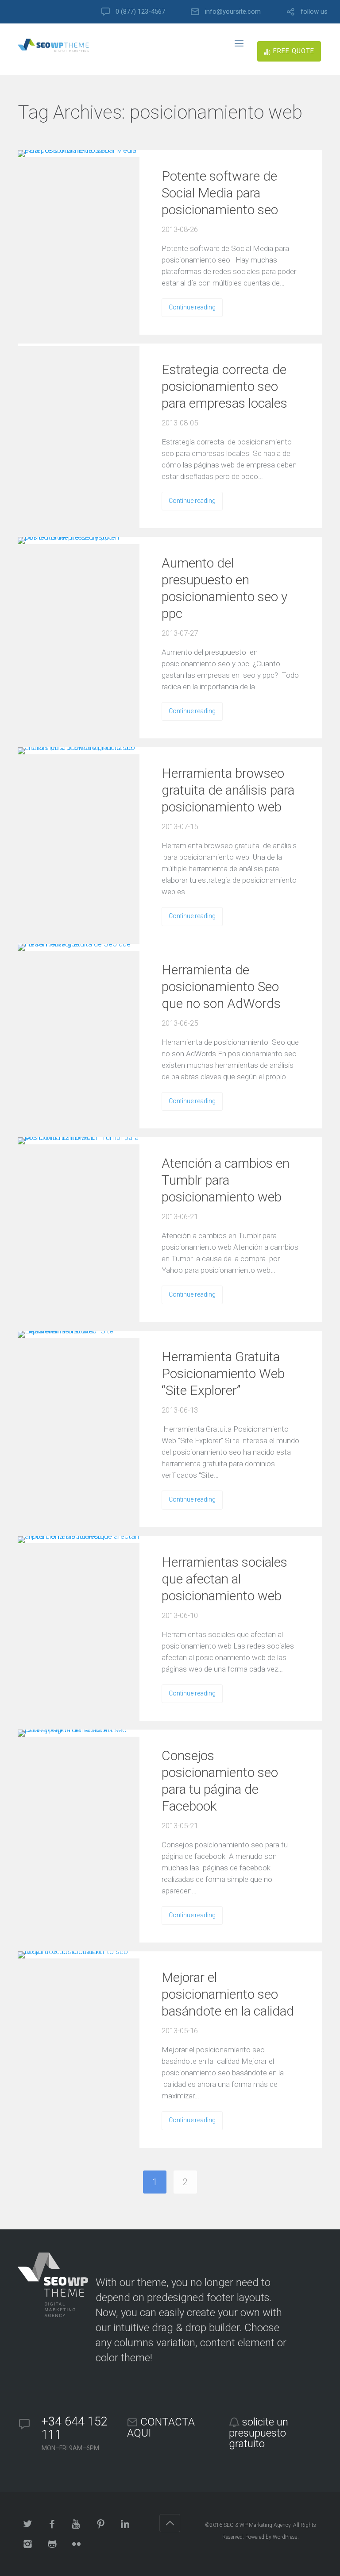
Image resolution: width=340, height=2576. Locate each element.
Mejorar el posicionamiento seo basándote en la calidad (228, 1994)
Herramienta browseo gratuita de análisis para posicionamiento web (228, 790)
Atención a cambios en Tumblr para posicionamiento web (226, 1180)
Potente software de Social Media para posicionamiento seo (220, 193)
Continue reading (192, 307)
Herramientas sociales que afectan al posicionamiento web (224, 1579)
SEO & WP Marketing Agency (257, 2525)
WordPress (285, 2537)
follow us (314, 12)
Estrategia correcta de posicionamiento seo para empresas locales (224, 386)
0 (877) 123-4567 (140, 12)
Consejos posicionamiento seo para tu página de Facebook (220, 1781)
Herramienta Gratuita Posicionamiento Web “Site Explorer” (223, 1373)
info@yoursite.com (233, 12)
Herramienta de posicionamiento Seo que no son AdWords (221, 987)
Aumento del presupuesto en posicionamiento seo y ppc (224, 588)
